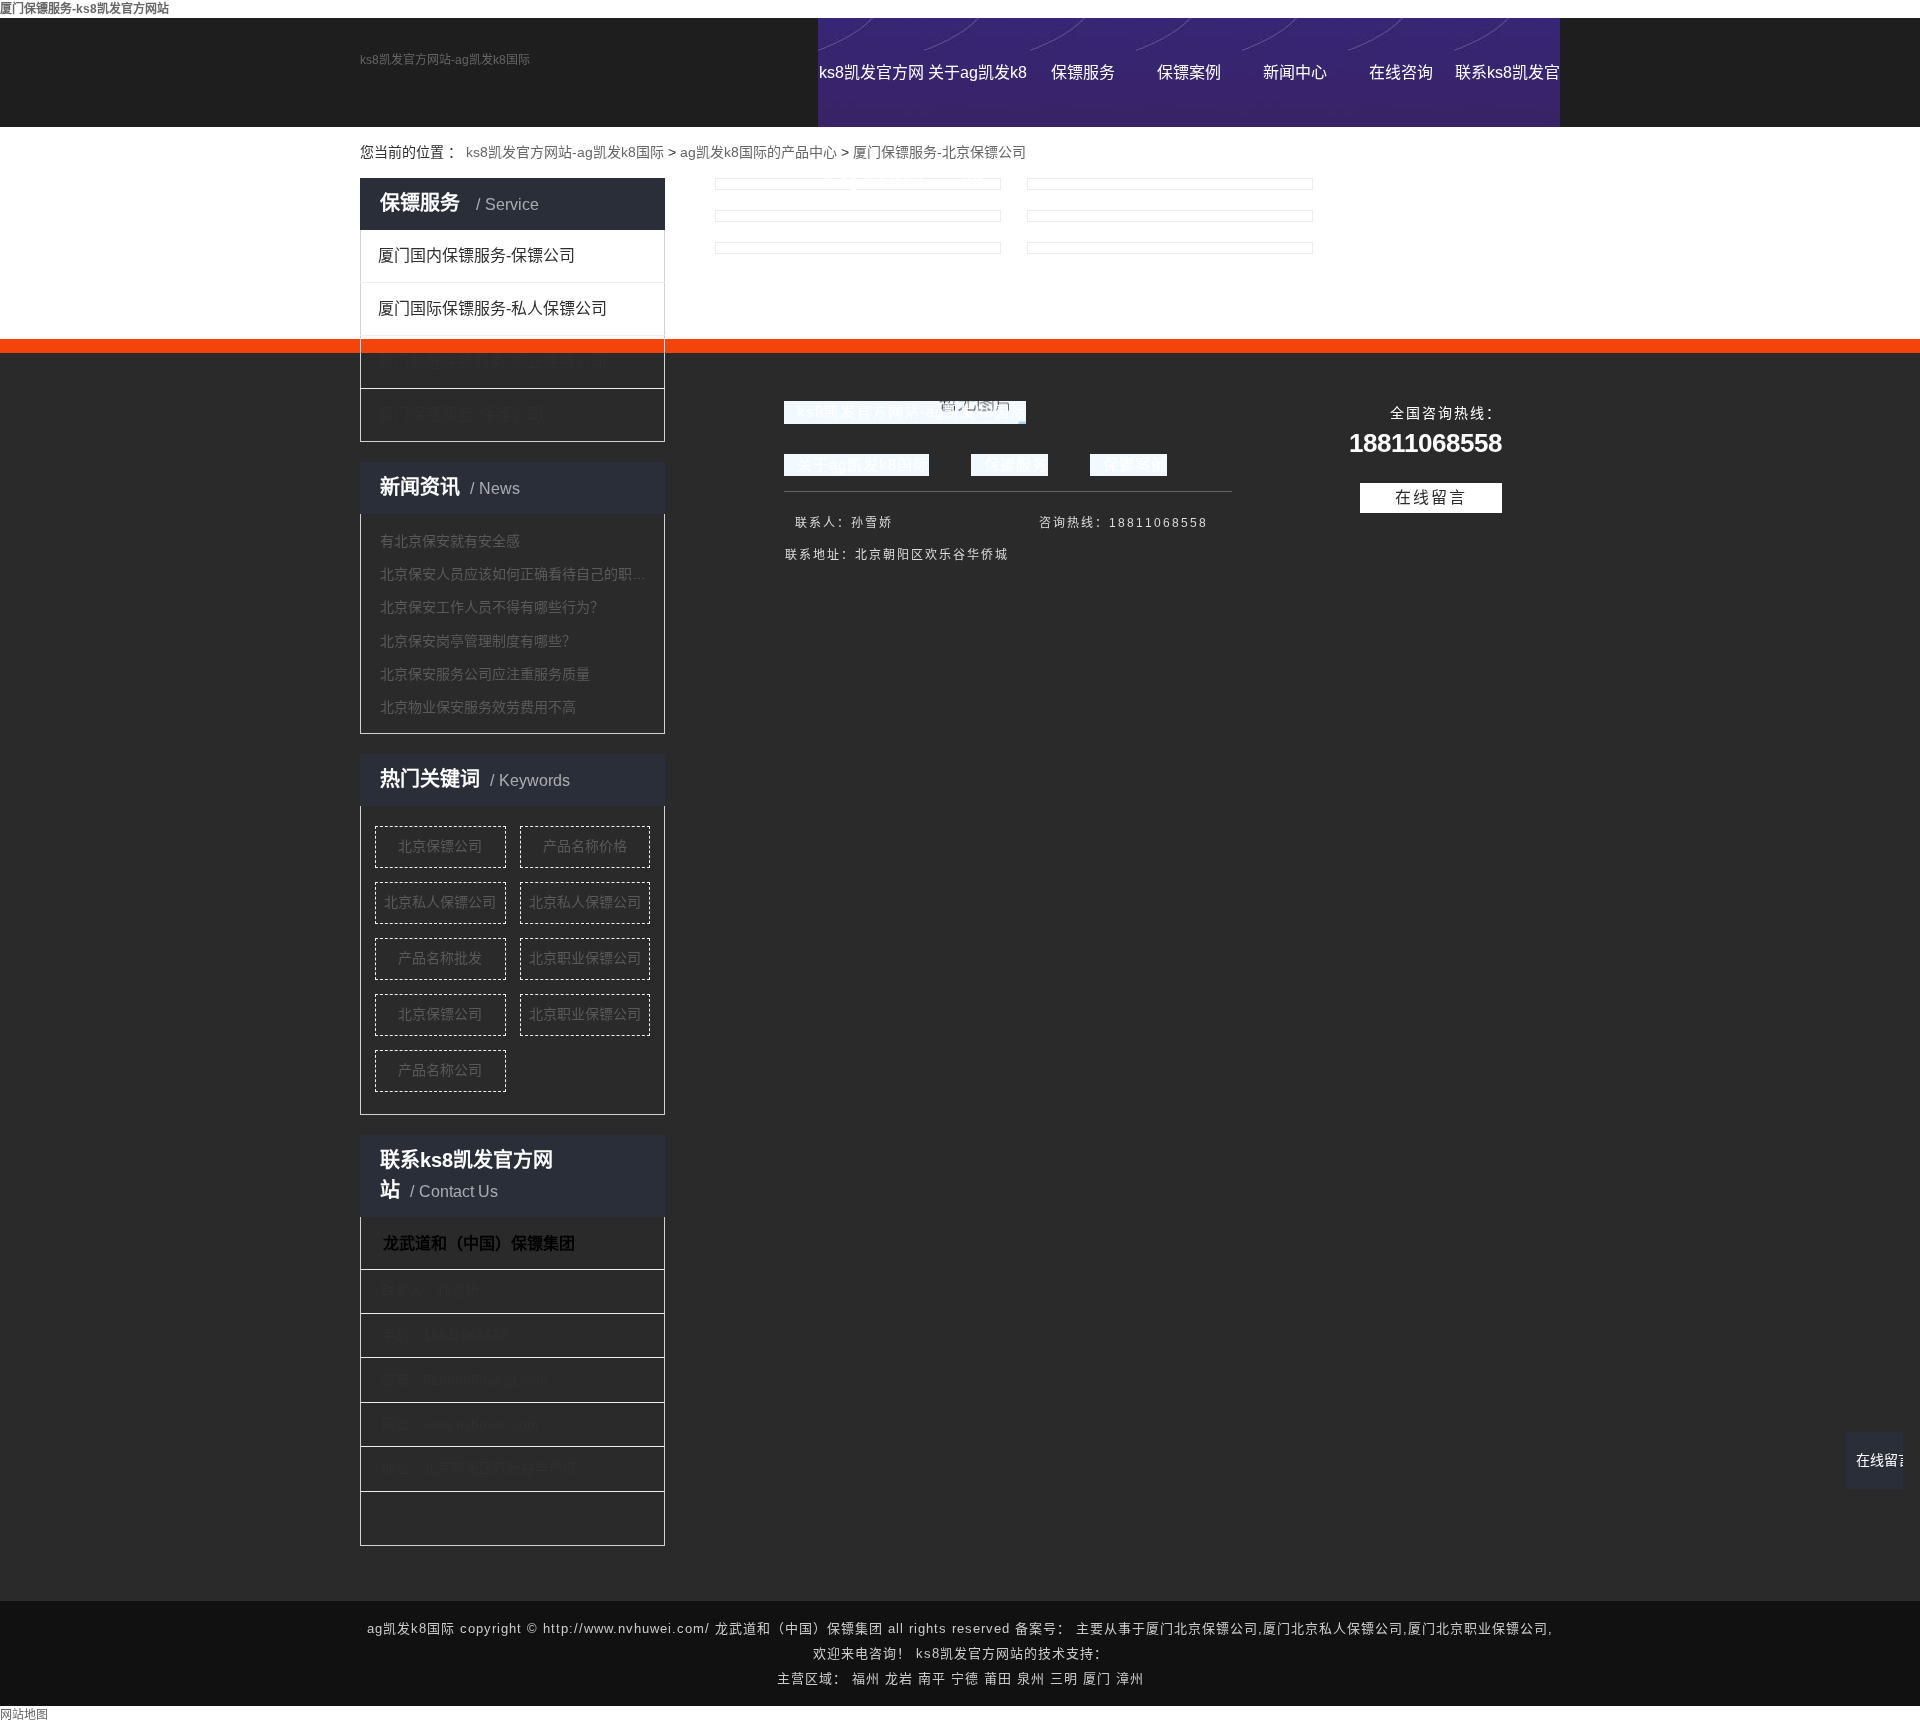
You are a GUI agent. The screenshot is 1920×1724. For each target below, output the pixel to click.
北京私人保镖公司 (440, 902)
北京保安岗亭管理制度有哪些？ (478, 641)
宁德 (965, 1678)
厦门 (1097, 1678)
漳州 (1130, 1678)
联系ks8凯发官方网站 (1507, 95)
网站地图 (24, 1715)
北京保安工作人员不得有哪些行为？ (492, 607)
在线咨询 (1401, 72)
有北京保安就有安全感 (450, 541)
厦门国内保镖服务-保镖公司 (476, 255)
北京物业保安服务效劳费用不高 (478, 707)
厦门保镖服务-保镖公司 (460, 414)
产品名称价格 (585, 846)
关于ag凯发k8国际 (977, 95)
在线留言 (1431, 497)
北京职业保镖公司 (585, 958)
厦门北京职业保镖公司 (1478, 1628)
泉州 (1031, 1678)
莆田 (998, 1678)
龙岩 (899, 1678)
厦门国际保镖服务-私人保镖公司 (492, 308)
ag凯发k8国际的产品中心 (758, 152)
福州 (866, 1678)
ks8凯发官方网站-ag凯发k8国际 (445, 60)
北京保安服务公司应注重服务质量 (485, 674)
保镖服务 (1083, 72)
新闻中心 (1295, 72)
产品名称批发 (440, 958)
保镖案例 (1189, 72)
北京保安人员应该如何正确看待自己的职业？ (515, 574)
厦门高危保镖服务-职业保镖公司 (492, 361)
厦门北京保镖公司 (1202, 1628)
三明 (1064, 1678)
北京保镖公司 (440, 846)
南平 (932, 1678)
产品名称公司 (440, 1070)
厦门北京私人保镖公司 (1333, 1628)
